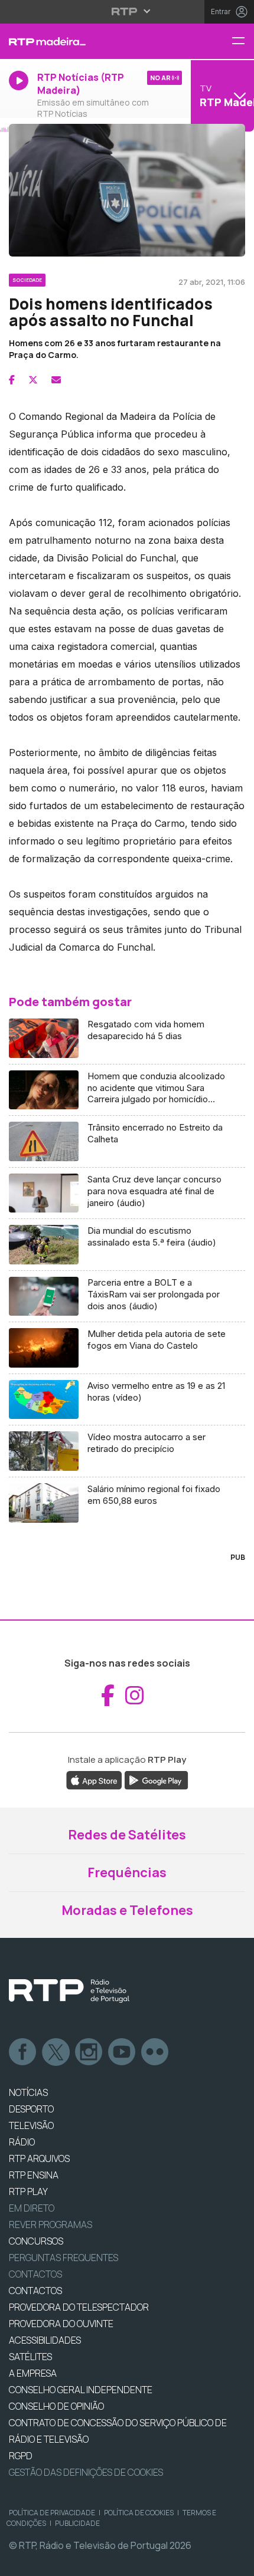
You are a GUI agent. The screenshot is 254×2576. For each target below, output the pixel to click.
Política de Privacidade (52, 2513)
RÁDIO (22, 2142)
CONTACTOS (35, 2291)
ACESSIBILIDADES (45, 2340)
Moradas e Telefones (127, 1910)
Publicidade (77, 2523)
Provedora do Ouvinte (61, 2324)
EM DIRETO (32, 2208)
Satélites (30, 2357)
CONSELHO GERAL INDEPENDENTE (81, 2390)
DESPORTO (31, 2109)
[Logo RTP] (69, 1991)
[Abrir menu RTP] (127, 11)
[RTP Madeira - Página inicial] (85, 41)
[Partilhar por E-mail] (56, 380)
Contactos (35, 2274)
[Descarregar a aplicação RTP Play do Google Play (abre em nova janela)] (156, 1779)
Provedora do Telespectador (79, 2307)
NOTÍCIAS (28, 2092)
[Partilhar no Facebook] (12, 380)
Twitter (56, 2052)
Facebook (23, 2052)
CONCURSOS (36, 2241)
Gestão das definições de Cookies (86, 2472)
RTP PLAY (28, 2191)
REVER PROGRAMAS (51, 2225)
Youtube (122, 2052)
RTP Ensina (34, 2175)
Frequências (127, 1872)
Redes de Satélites (127, 1835)
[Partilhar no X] (33, 380)
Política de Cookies (139, 2513)
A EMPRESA (33, 2373)
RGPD (21, 2456)
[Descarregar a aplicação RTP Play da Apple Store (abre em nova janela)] (94, 1779)
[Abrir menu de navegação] (243, 42)
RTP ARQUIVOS (39, 2158)
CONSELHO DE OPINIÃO (56, 2406)
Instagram (89, 2052)
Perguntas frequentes (63, 2258)
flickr (155, 2052)
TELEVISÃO (31, 2125)
